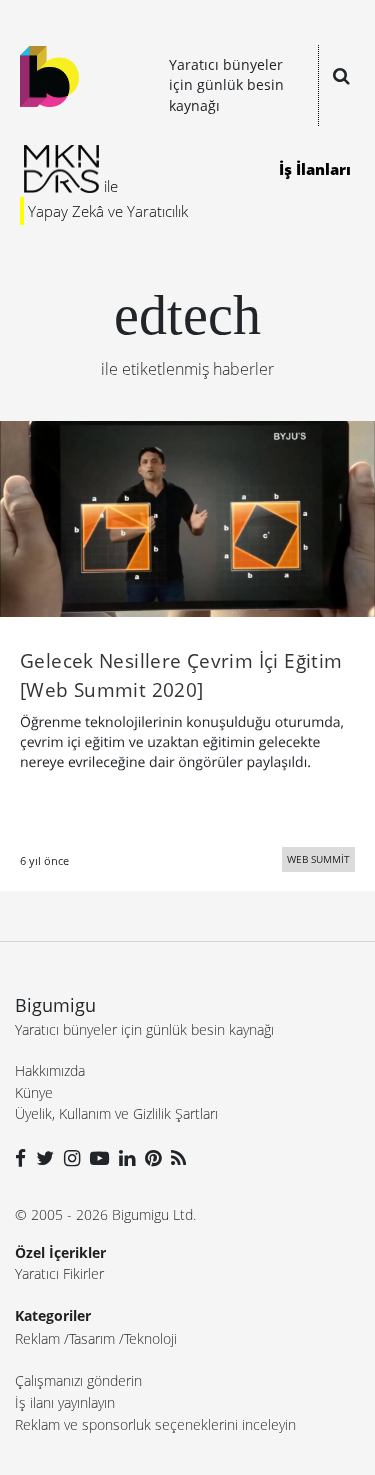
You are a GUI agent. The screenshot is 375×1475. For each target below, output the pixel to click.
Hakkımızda (50, 1070)
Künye (34, 1092)
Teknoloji (150, 1338)
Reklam (37, 1338)
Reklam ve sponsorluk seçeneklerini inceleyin (155, 1424)
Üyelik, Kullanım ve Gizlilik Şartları (116, 1113)
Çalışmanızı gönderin (78, 1380)
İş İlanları (315, 169)
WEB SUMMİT (318, 859)
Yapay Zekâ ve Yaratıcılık (108, 211)
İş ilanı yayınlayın (65, 1402)
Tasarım (92, 1338)
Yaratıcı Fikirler (59, 1273)
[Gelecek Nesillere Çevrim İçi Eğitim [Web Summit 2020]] (187, 517)
